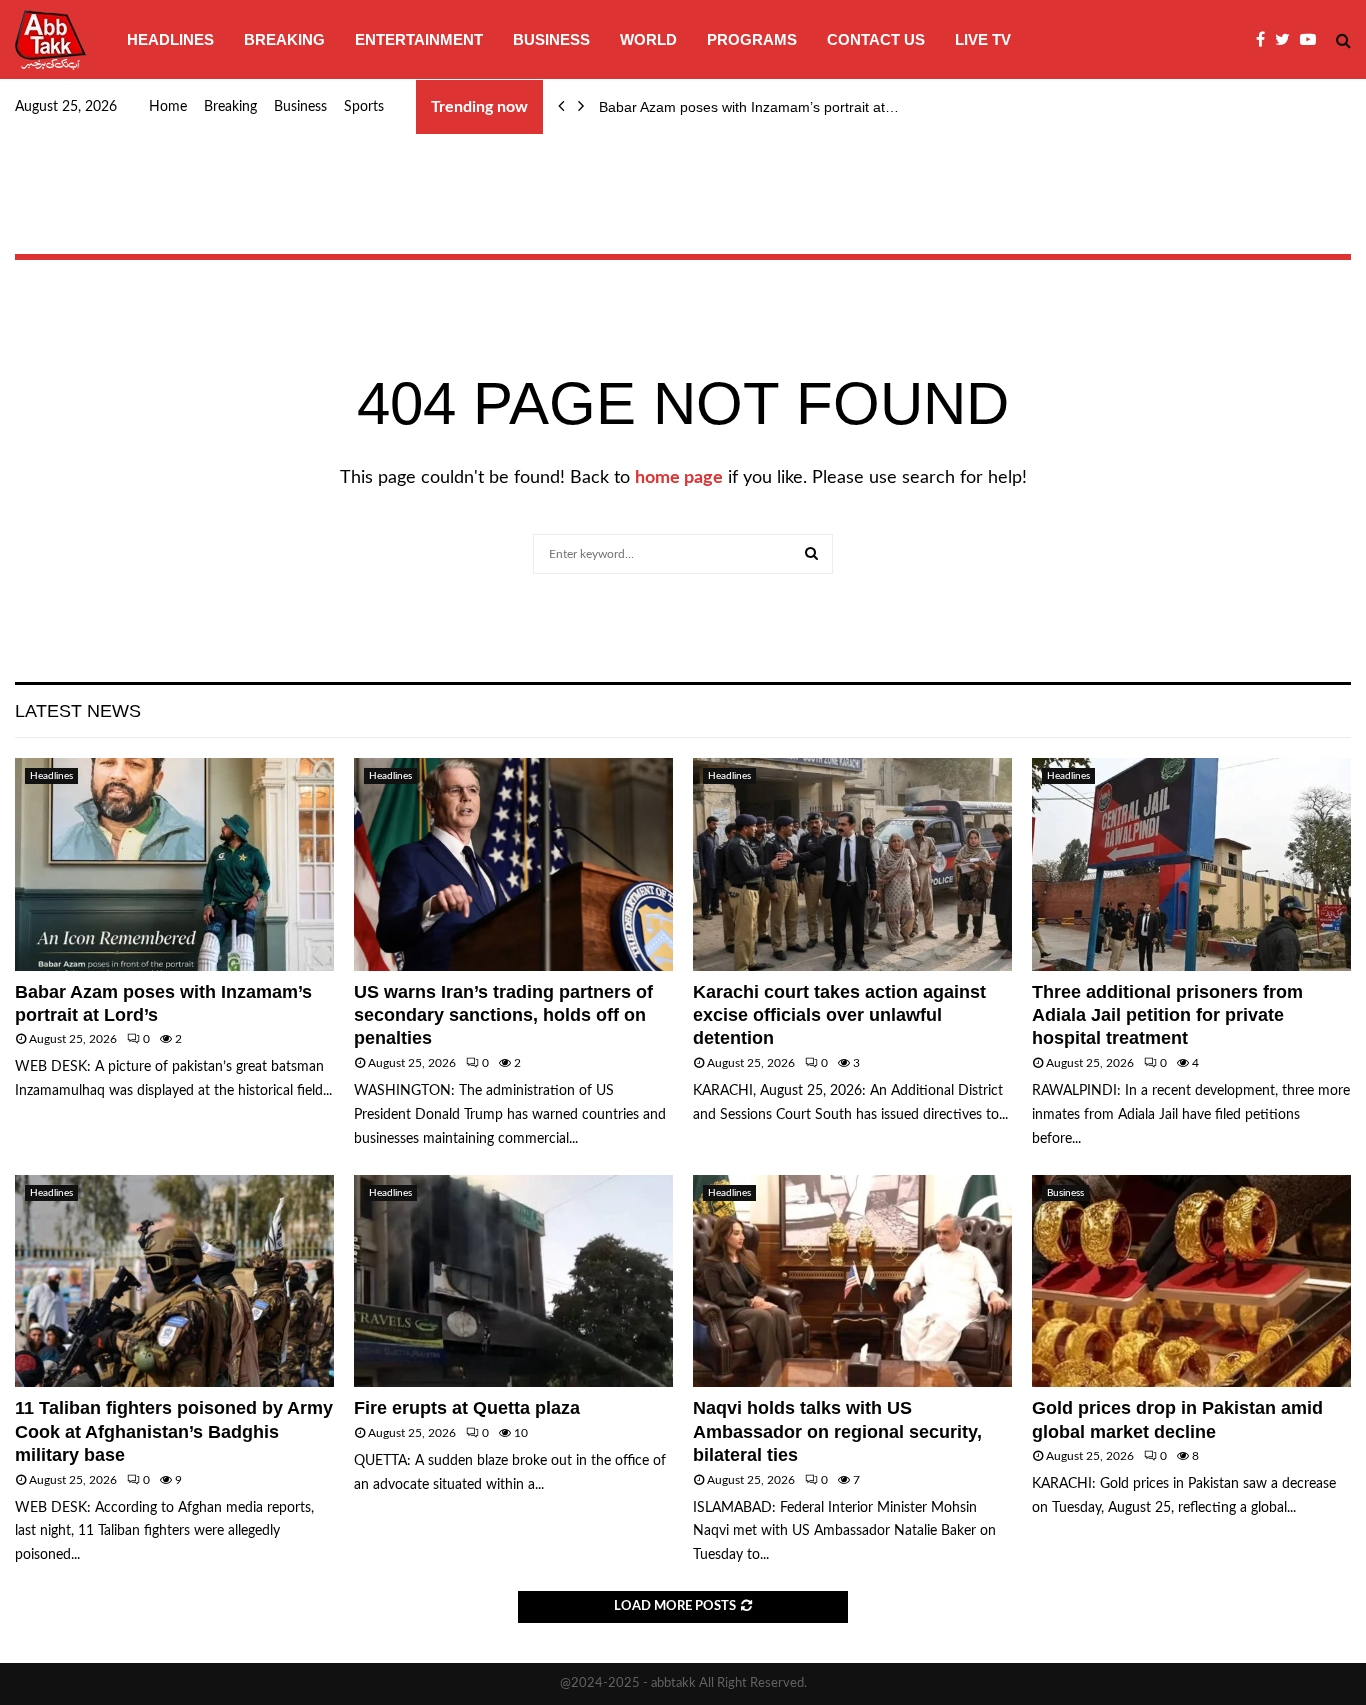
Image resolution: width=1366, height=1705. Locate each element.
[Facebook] (1265, 40)
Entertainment (419, 39)
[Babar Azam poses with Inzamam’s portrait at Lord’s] (174, 864)
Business (551, 39)
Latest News (78, 711)
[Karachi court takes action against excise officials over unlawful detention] (852, 864)
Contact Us (876, 39)
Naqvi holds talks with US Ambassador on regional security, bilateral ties (837, 1431)
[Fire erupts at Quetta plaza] (513, 1281)
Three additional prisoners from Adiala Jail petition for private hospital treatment (1167, 1015)
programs (752, 39)
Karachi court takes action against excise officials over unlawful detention (839, 1015)
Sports (364, 107)
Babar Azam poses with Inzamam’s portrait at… (749, 107)
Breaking (284, 39)
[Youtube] (1313, 40)
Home (168, 107)
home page (679, 478)
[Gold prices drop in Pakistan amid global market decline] (1191, 1281)
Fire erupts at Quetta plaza (467, 1408)
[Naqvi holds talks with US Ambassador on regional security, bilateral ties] (852, 1281)
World (648, 39)
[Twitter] (1287, 40)
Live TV (983, 39)
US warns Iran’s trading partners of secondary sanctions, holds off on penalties (503, 1015)
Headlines (170, 39)
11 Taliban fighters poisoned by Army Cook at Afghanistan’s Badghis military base (174, 1431)
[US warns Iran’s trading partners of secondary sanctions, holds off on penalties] (513, 864)
